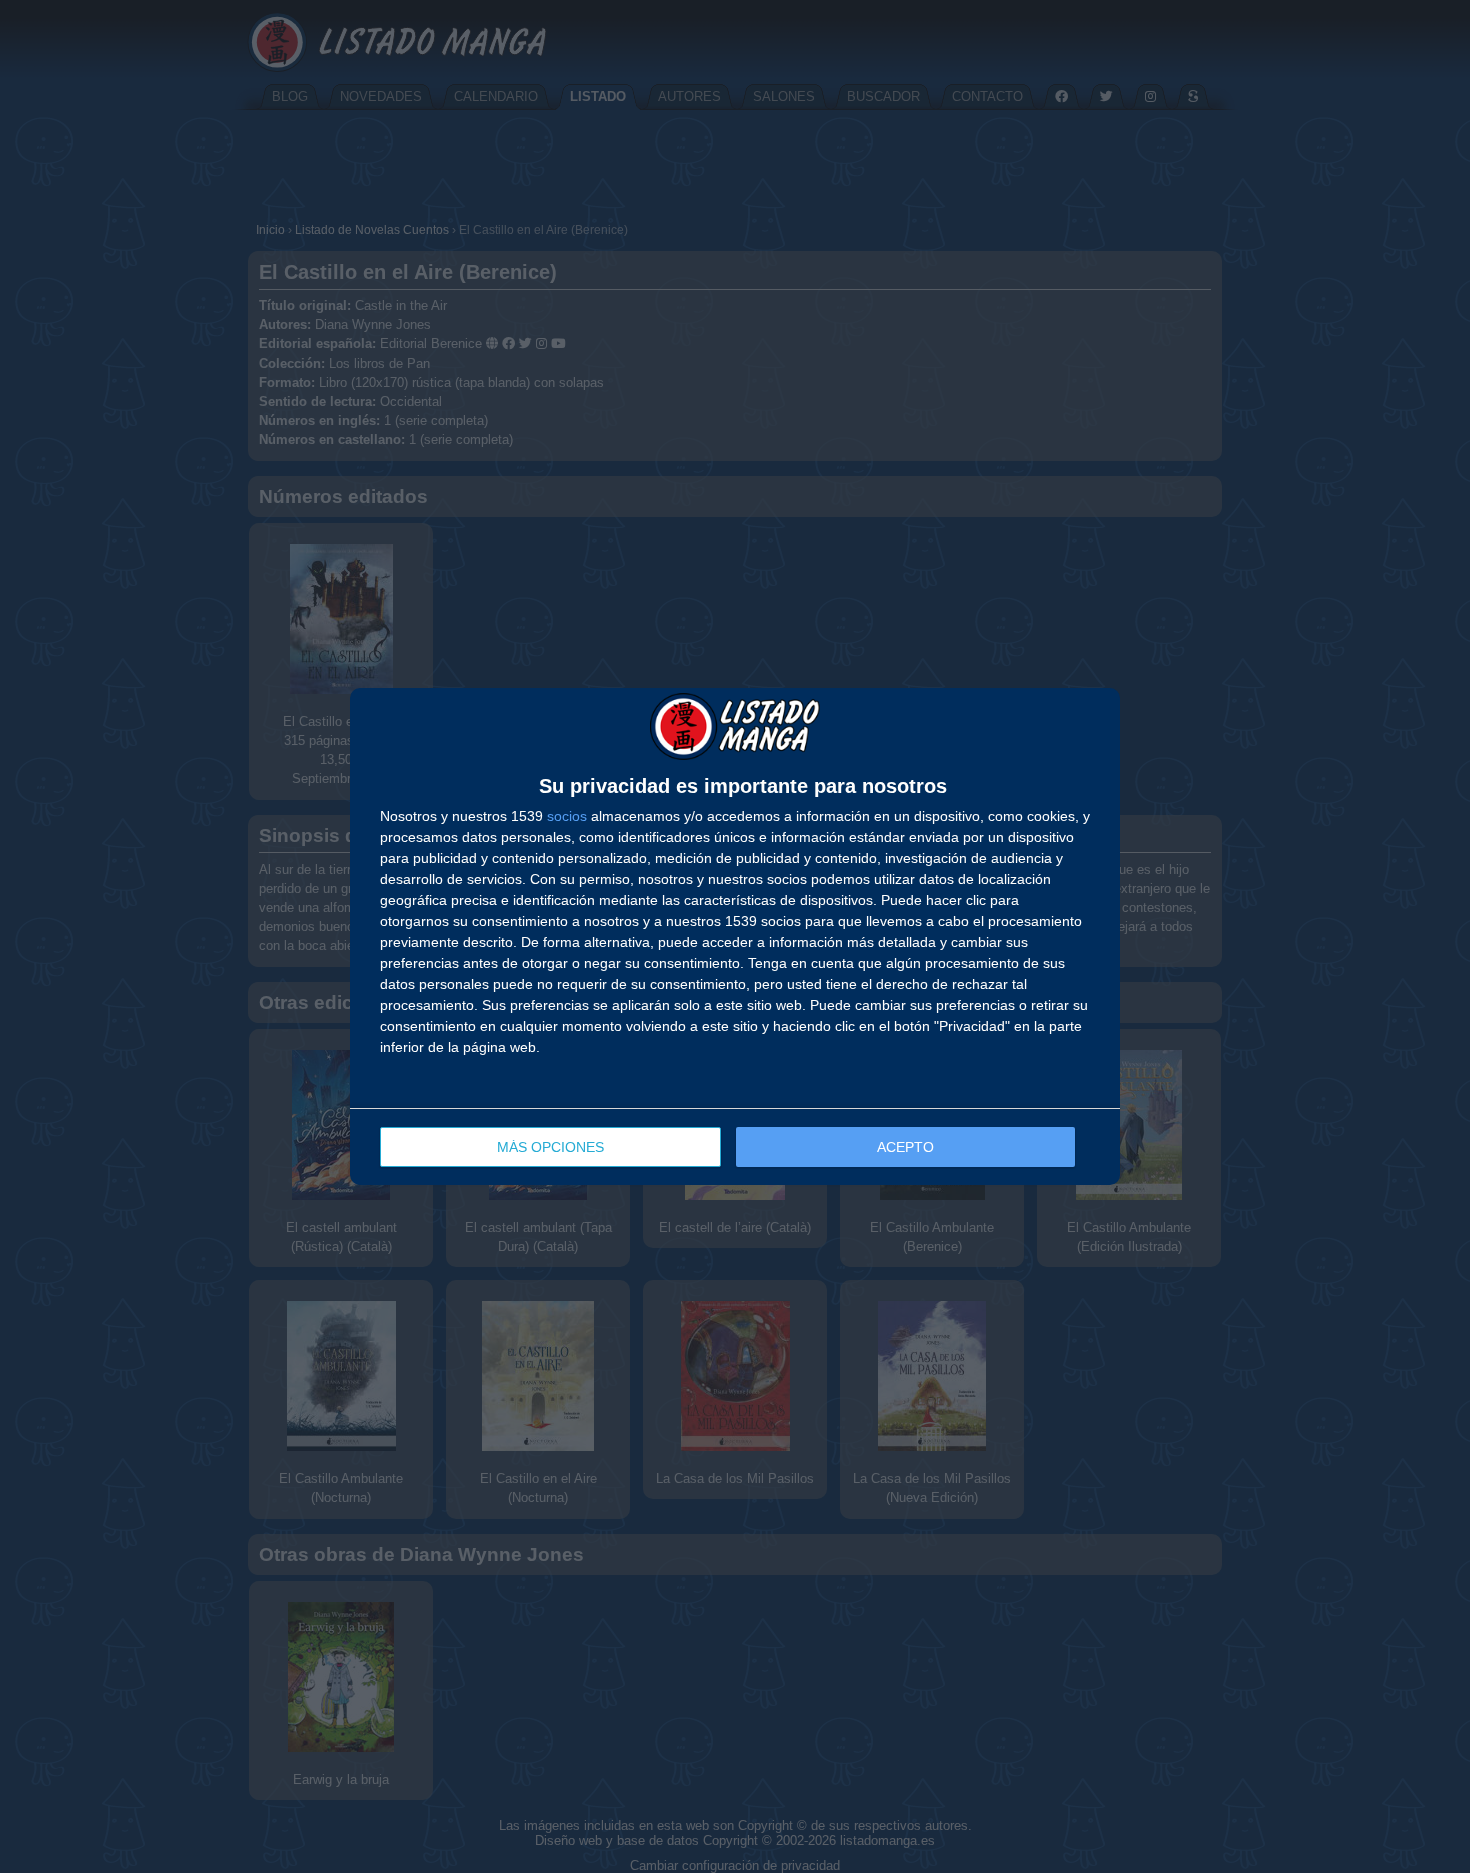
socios (567, 816)
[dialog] (735, 937)
